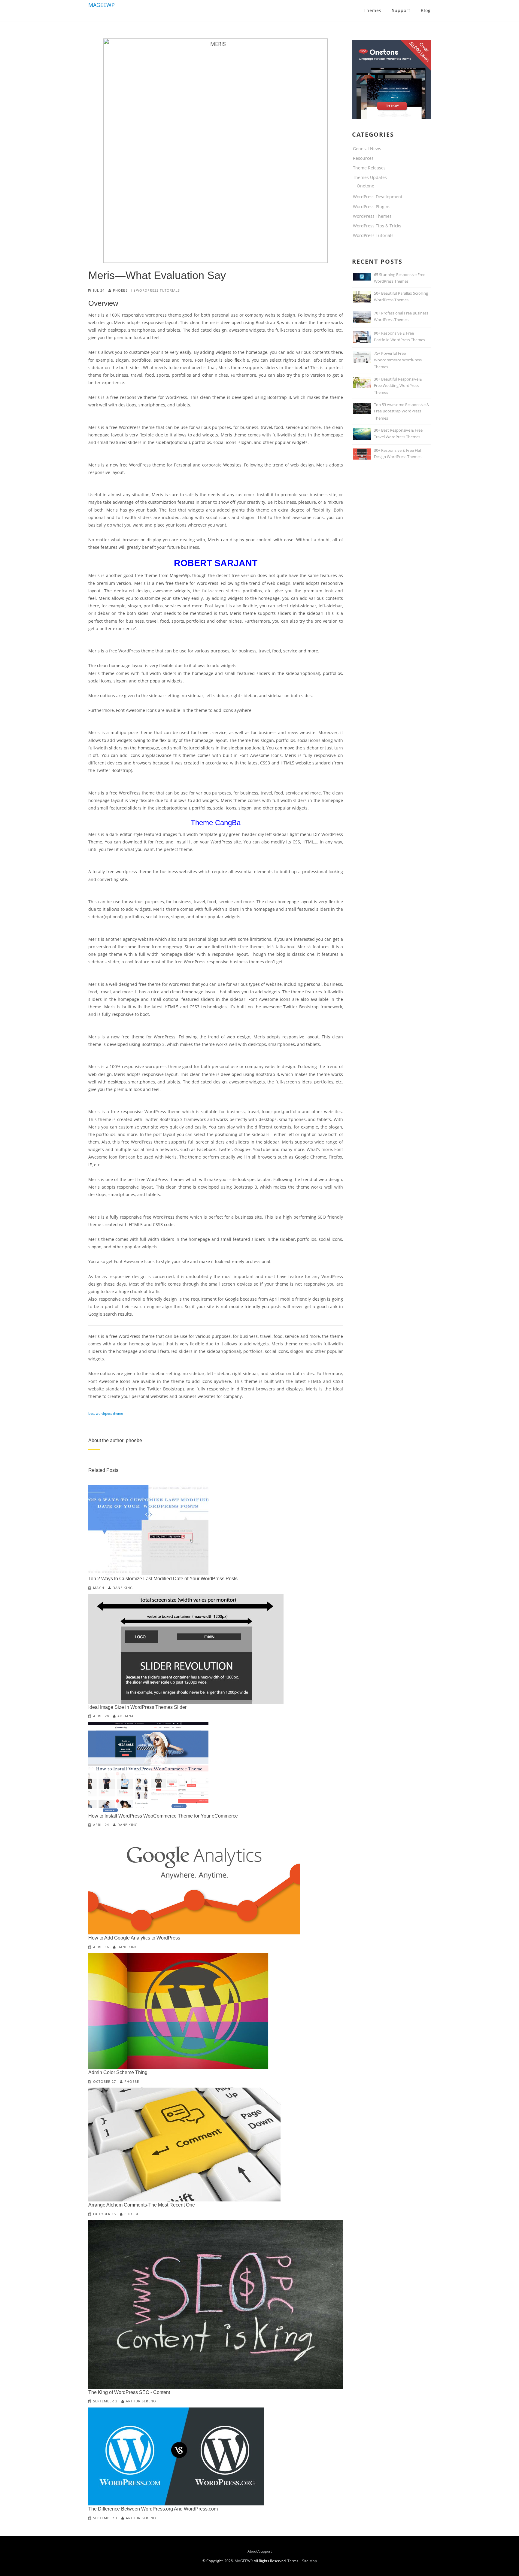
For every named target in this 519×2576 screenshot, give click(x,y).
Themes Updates (370, 177)
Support (265, 2551)
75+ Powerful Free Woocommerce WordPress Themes (398, 360)
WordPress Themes (372, 216)
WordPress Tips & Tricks (377, 226)
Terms (293, 2561)
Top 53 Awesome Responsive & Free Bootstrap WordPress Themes (402, 411)
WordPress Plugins (372, 207)
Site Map (310, 2561)
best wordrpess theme (106, 1413)
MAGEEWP (102, 5)
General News (367, 149)
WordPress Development (378, 197)
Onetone (366, 186)
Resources (363, 158)
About (252, 2551)
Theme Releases (369, 168)
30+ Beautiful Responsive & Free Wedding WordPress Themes (398, 386)
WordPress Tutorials (158, 290)
